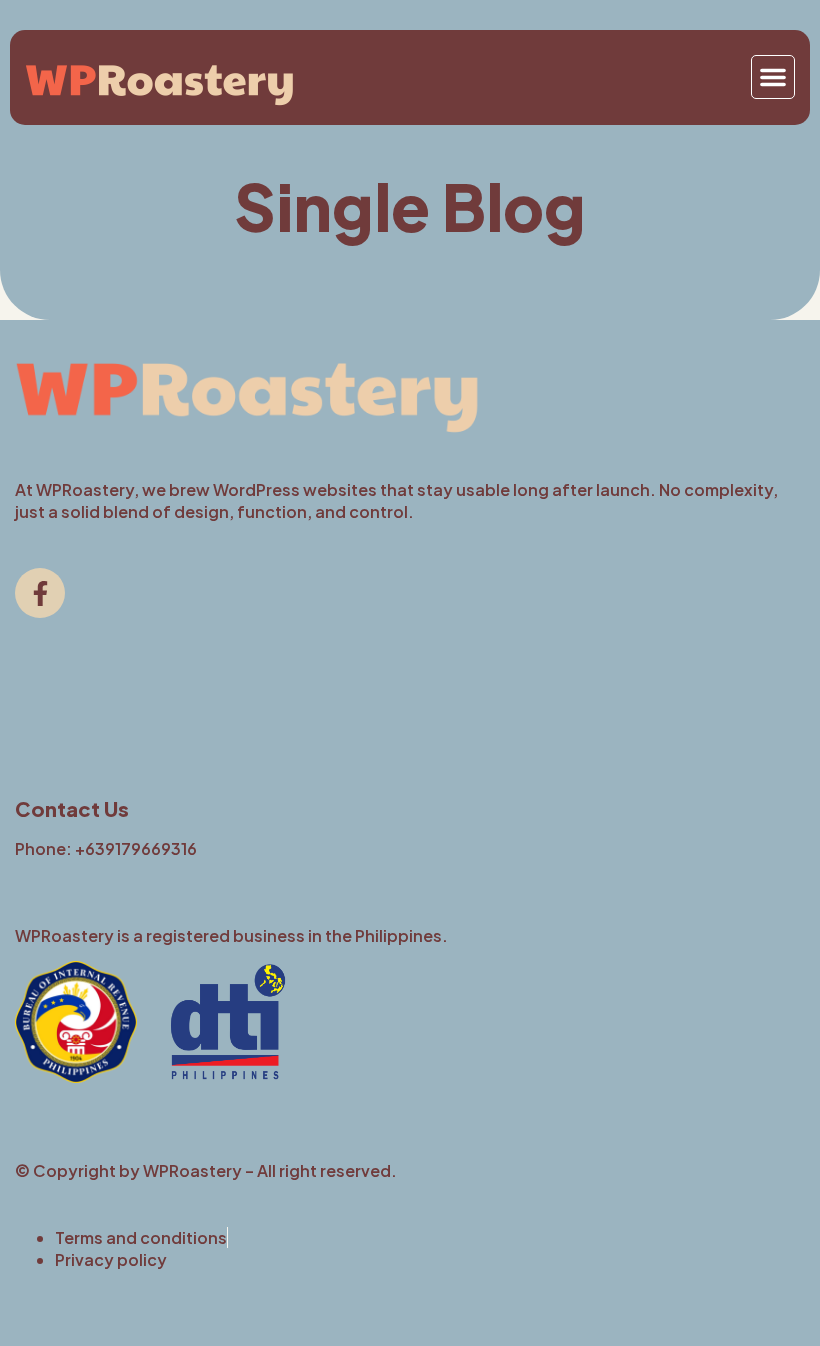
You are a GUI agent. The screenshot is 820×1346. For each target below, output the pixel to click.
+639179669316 (136, 848)
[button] (773, 77)
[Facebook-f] (40, 593)
